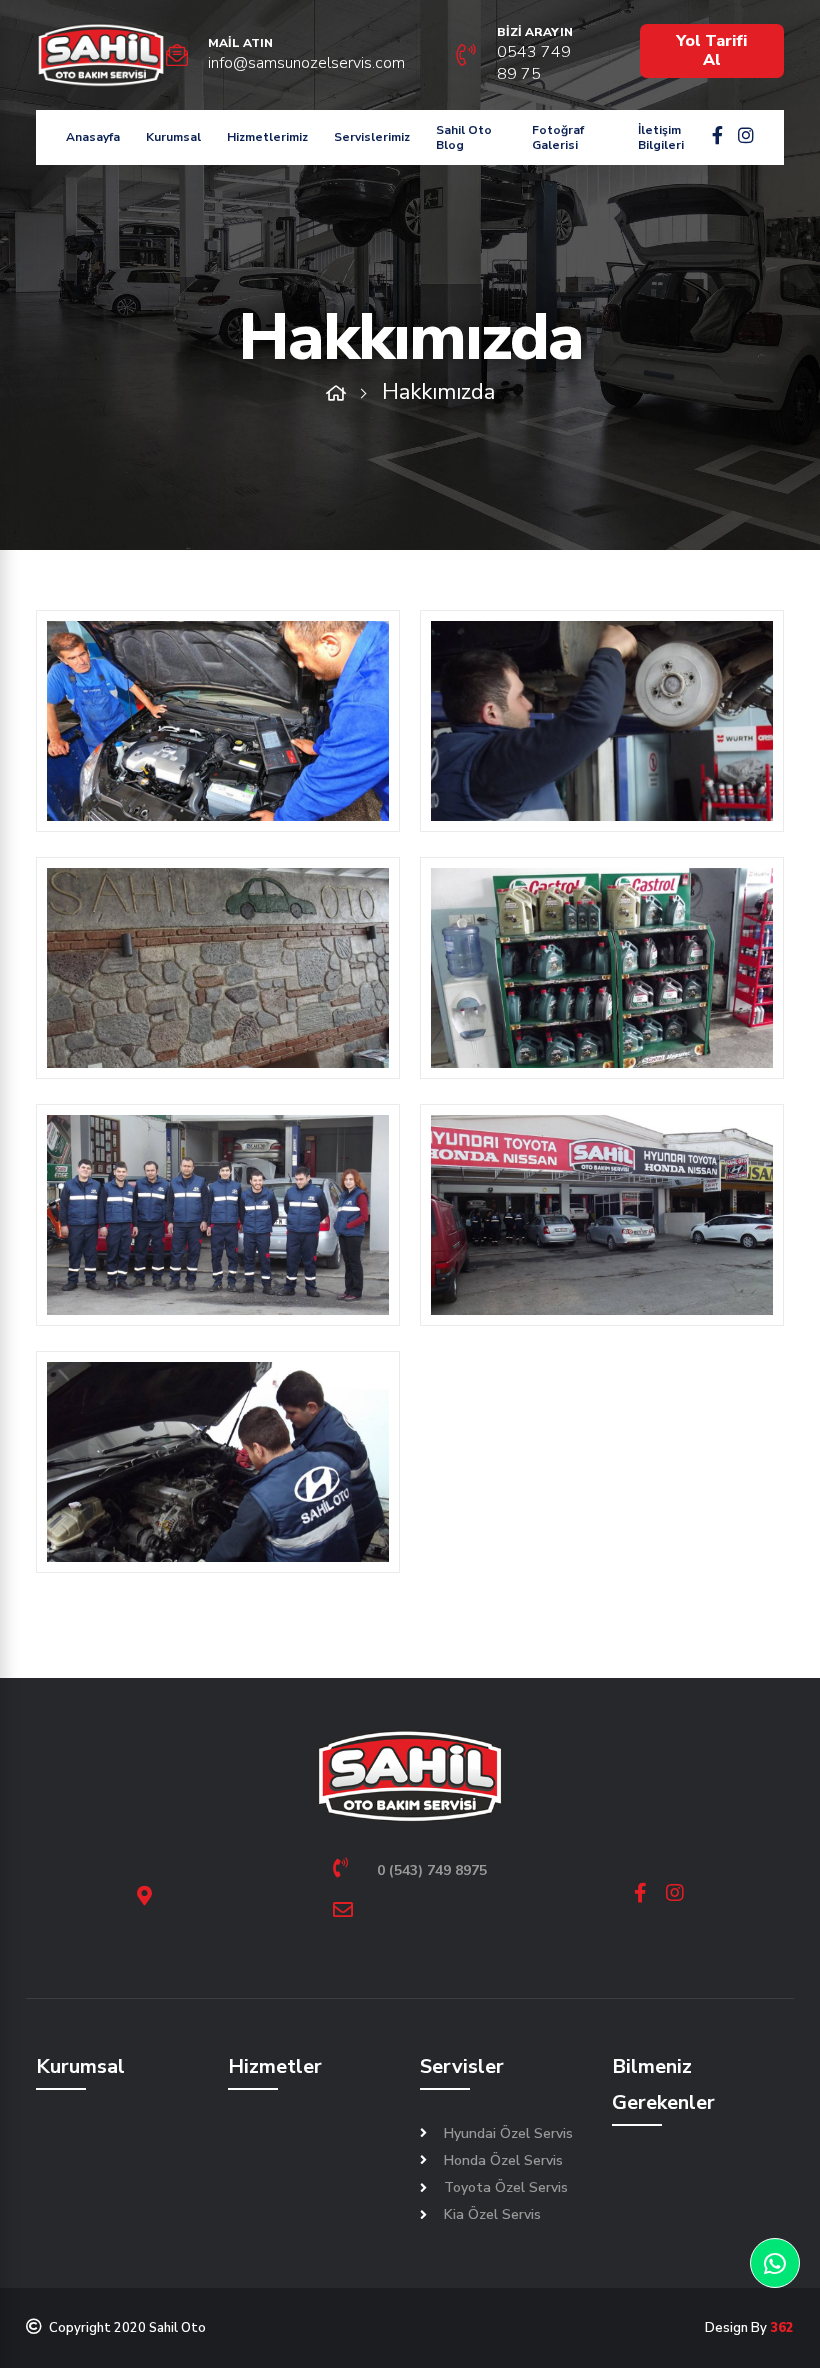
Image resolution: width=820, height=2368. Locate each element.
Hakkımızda (438, 392)
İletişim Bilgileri (661, 137)
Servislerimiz (372, 137)
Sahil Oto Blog (464, 137)
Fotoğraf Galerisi (558, 137)
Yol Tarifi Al (711, 50)
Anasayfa (93, 137)
